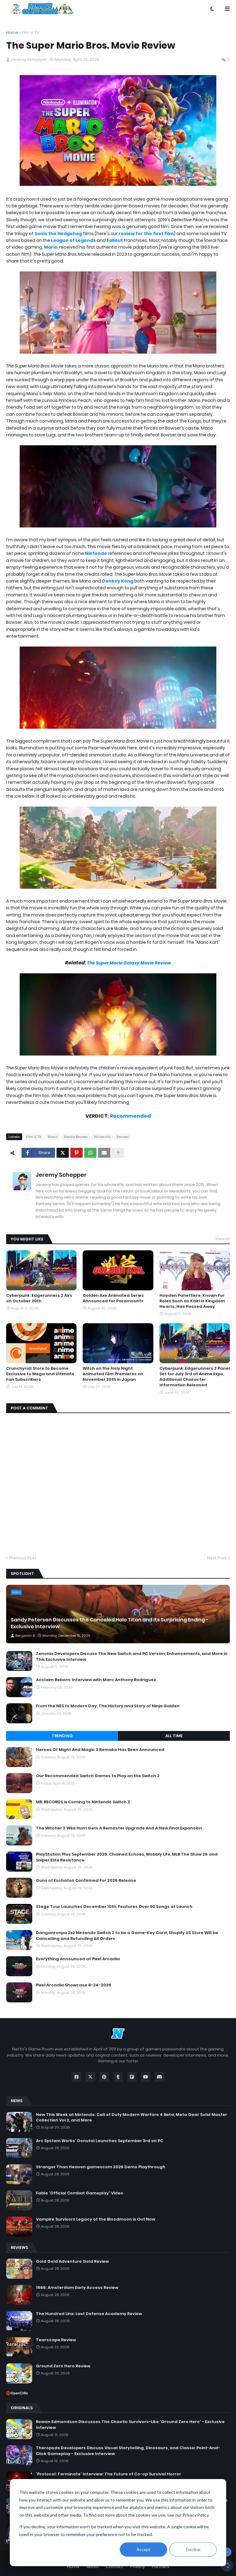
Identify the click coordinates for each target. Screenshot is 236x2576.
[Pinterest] (77, 1153)
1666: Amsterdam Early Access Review (77, 2288)
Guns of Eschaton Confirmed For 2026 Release (86, 1881)
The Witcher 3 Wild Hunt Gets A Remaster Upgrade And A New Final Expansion (119, 1828)
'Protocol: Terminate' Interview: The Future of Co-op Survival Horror (108, 2474)
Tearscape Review (56, 2340)
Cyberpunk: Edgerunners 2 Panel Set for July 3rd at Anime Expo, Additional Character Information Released (195, 1377)
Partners (161, 2567)
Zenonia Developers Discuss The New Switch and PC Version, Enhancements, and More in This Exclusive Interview (132, 1657)
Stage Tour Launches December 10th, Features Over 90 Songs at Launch (114, 1907)
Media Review (76, 1137)
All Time (174, 1736)
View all (223, 1239)
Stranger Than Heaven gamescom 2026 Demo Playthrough (101, 2167)
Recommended (130, 1116)
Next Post (217, 1558)
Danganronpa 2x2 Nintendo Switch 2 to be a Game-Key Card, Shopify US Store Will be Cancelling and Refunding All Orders (127, 1936)
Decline (193, 2549)
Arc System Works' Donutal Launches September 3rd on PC (100, 2141)
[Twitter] (63, 1153)
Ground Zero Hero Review (63, 2366)
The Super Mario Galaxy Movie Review (129, 963)
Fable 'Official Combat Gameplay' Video (80, 2193)
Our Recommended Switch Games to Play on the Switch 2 (98, 1776)
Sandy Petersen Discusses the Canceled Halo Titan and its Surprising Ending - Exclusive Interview (110, 1623)
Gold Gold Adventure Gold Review (72, 2262)
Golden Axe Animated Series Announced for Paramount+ (113, 1298)
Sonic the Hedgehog (58, 234)
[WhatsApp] (90, 1153)
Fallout (115, 240)
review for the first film (146, 234)
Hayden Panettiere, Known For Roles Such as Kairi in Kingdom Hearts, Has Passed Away (192, 1301)
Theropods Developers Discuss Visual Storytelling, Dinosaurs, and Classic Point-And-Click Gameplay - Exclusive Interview (128, 2451)
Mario (51, 247)
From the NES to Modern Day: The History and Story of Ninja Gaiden (108, 1706)
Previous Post (23, 1558)
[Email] (104, 1153)
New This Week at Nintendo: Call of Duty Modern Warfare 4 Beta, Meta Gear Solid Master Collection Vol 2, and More (132, 2117)
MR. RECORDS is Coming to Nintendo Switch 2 (83, 1802)
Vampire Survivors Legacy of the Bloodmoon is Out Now (96, 2219)
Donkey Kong (118, 581)
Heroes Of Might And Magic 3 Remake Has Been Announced (100, 1750)
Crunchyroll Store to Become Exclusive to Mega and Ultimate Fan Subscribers (40, 1374)
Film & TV (31, 32)
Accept (144, 2549)
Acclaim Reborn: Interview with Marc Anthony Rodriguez (96, 1680)
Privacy (138, 2567)
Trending (62, 1736)
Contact (115, 2567)
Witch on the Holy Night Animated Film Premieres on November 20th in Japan (113, 1374)
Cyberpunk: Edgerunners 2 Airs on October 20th (39, 1298)
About (93, 2567)
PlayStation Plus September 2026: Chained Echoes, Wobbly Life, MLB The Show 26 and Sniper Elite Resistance (127, 1857)
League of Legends (73, 240)
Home (12, 32)
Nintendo (96, 553)
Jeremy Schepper (61, 1175)
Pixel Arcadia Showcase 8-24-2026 (74, 1985)
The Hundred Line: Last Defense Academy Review (89, 2314)
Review (123, 1137)
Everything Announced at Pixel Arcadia (78, 1959)
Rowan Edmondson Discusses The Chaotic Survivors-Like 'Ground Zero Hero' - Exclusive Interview (130, 2425)
